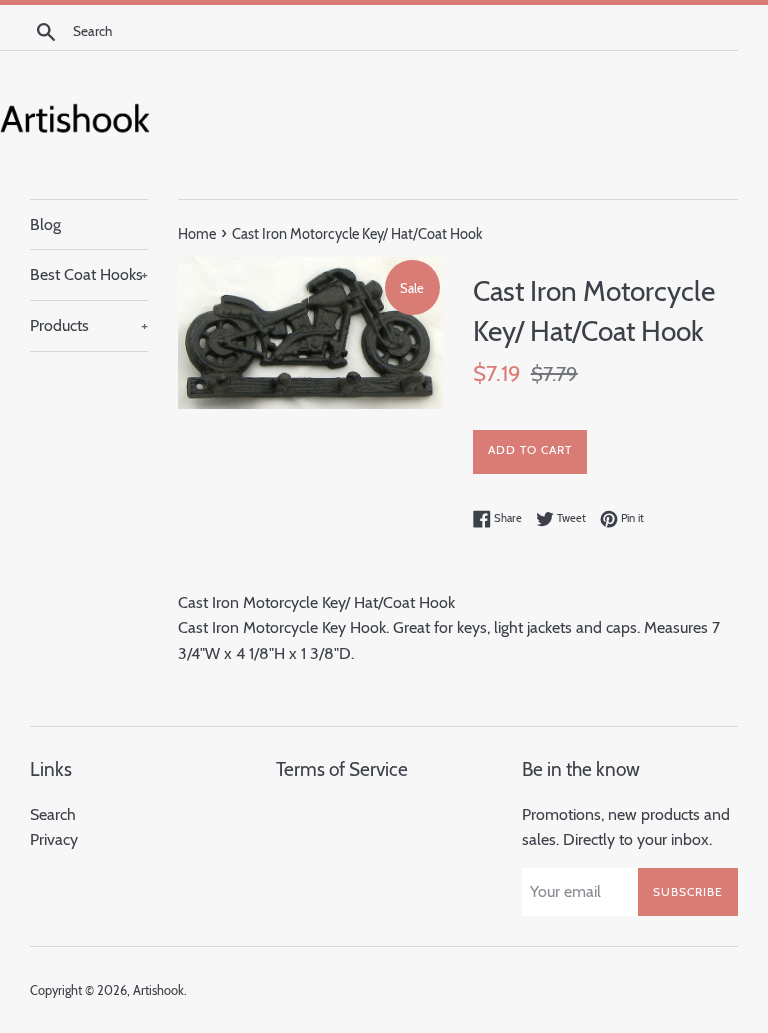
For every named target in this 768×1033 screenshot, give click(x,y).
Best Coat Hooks (89, 274)
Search (53, 814)
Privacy (54, 839)
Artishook (158, 990)
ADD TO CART (530, 449)
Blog (45, 224)
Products (89, 325)
